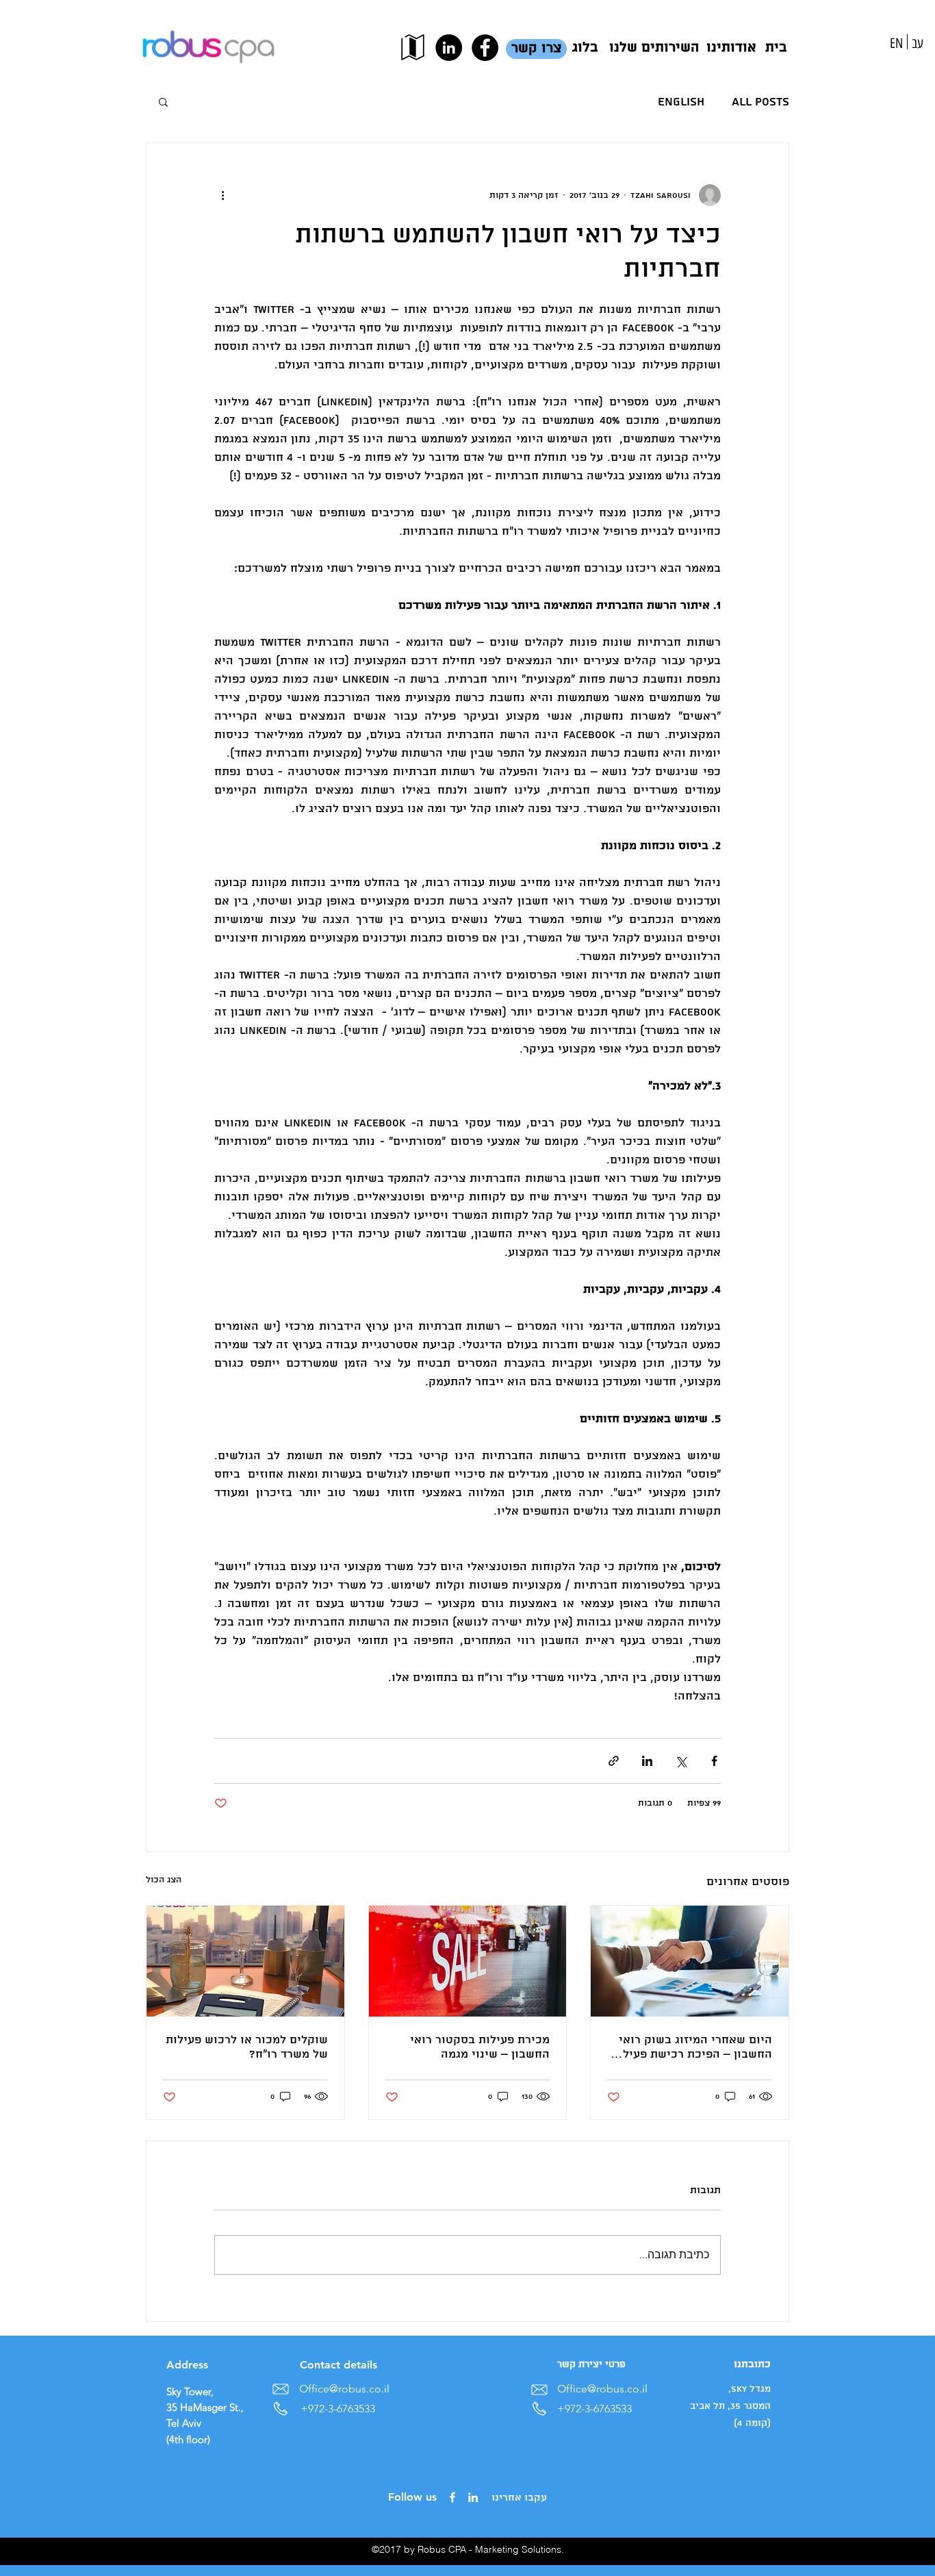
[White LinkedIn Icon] (473, 2497)
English (681, 102)
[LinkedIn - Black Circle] (449, 48)
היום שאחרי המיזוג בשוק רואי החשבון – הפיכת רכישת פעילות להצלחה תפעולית (692, 2047)
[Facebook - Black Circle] (485, 48)
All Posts (760, 102)
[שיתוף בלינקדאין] (647, 1761)
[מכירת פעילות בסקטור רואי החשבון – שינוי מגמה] (468, 1961)
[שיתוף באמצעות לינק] (614, 1761)
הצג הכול (164, 1880)
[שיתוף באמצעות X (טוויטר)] (681, 1761)
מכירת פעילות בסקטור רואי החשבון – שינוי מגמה (480, 2047)
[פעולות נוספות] (222, 195)
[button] (163, 101)
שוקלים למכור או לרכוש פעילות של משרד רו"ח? (247, 2047)
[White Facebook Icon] (452, 2497)
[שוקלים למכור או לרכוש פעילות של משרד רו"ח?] (245, 1961)
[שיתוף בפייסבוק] (714, 1761)
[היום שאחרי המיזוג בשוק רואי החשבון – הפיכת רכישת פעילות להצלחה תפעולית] (690, 1961)
